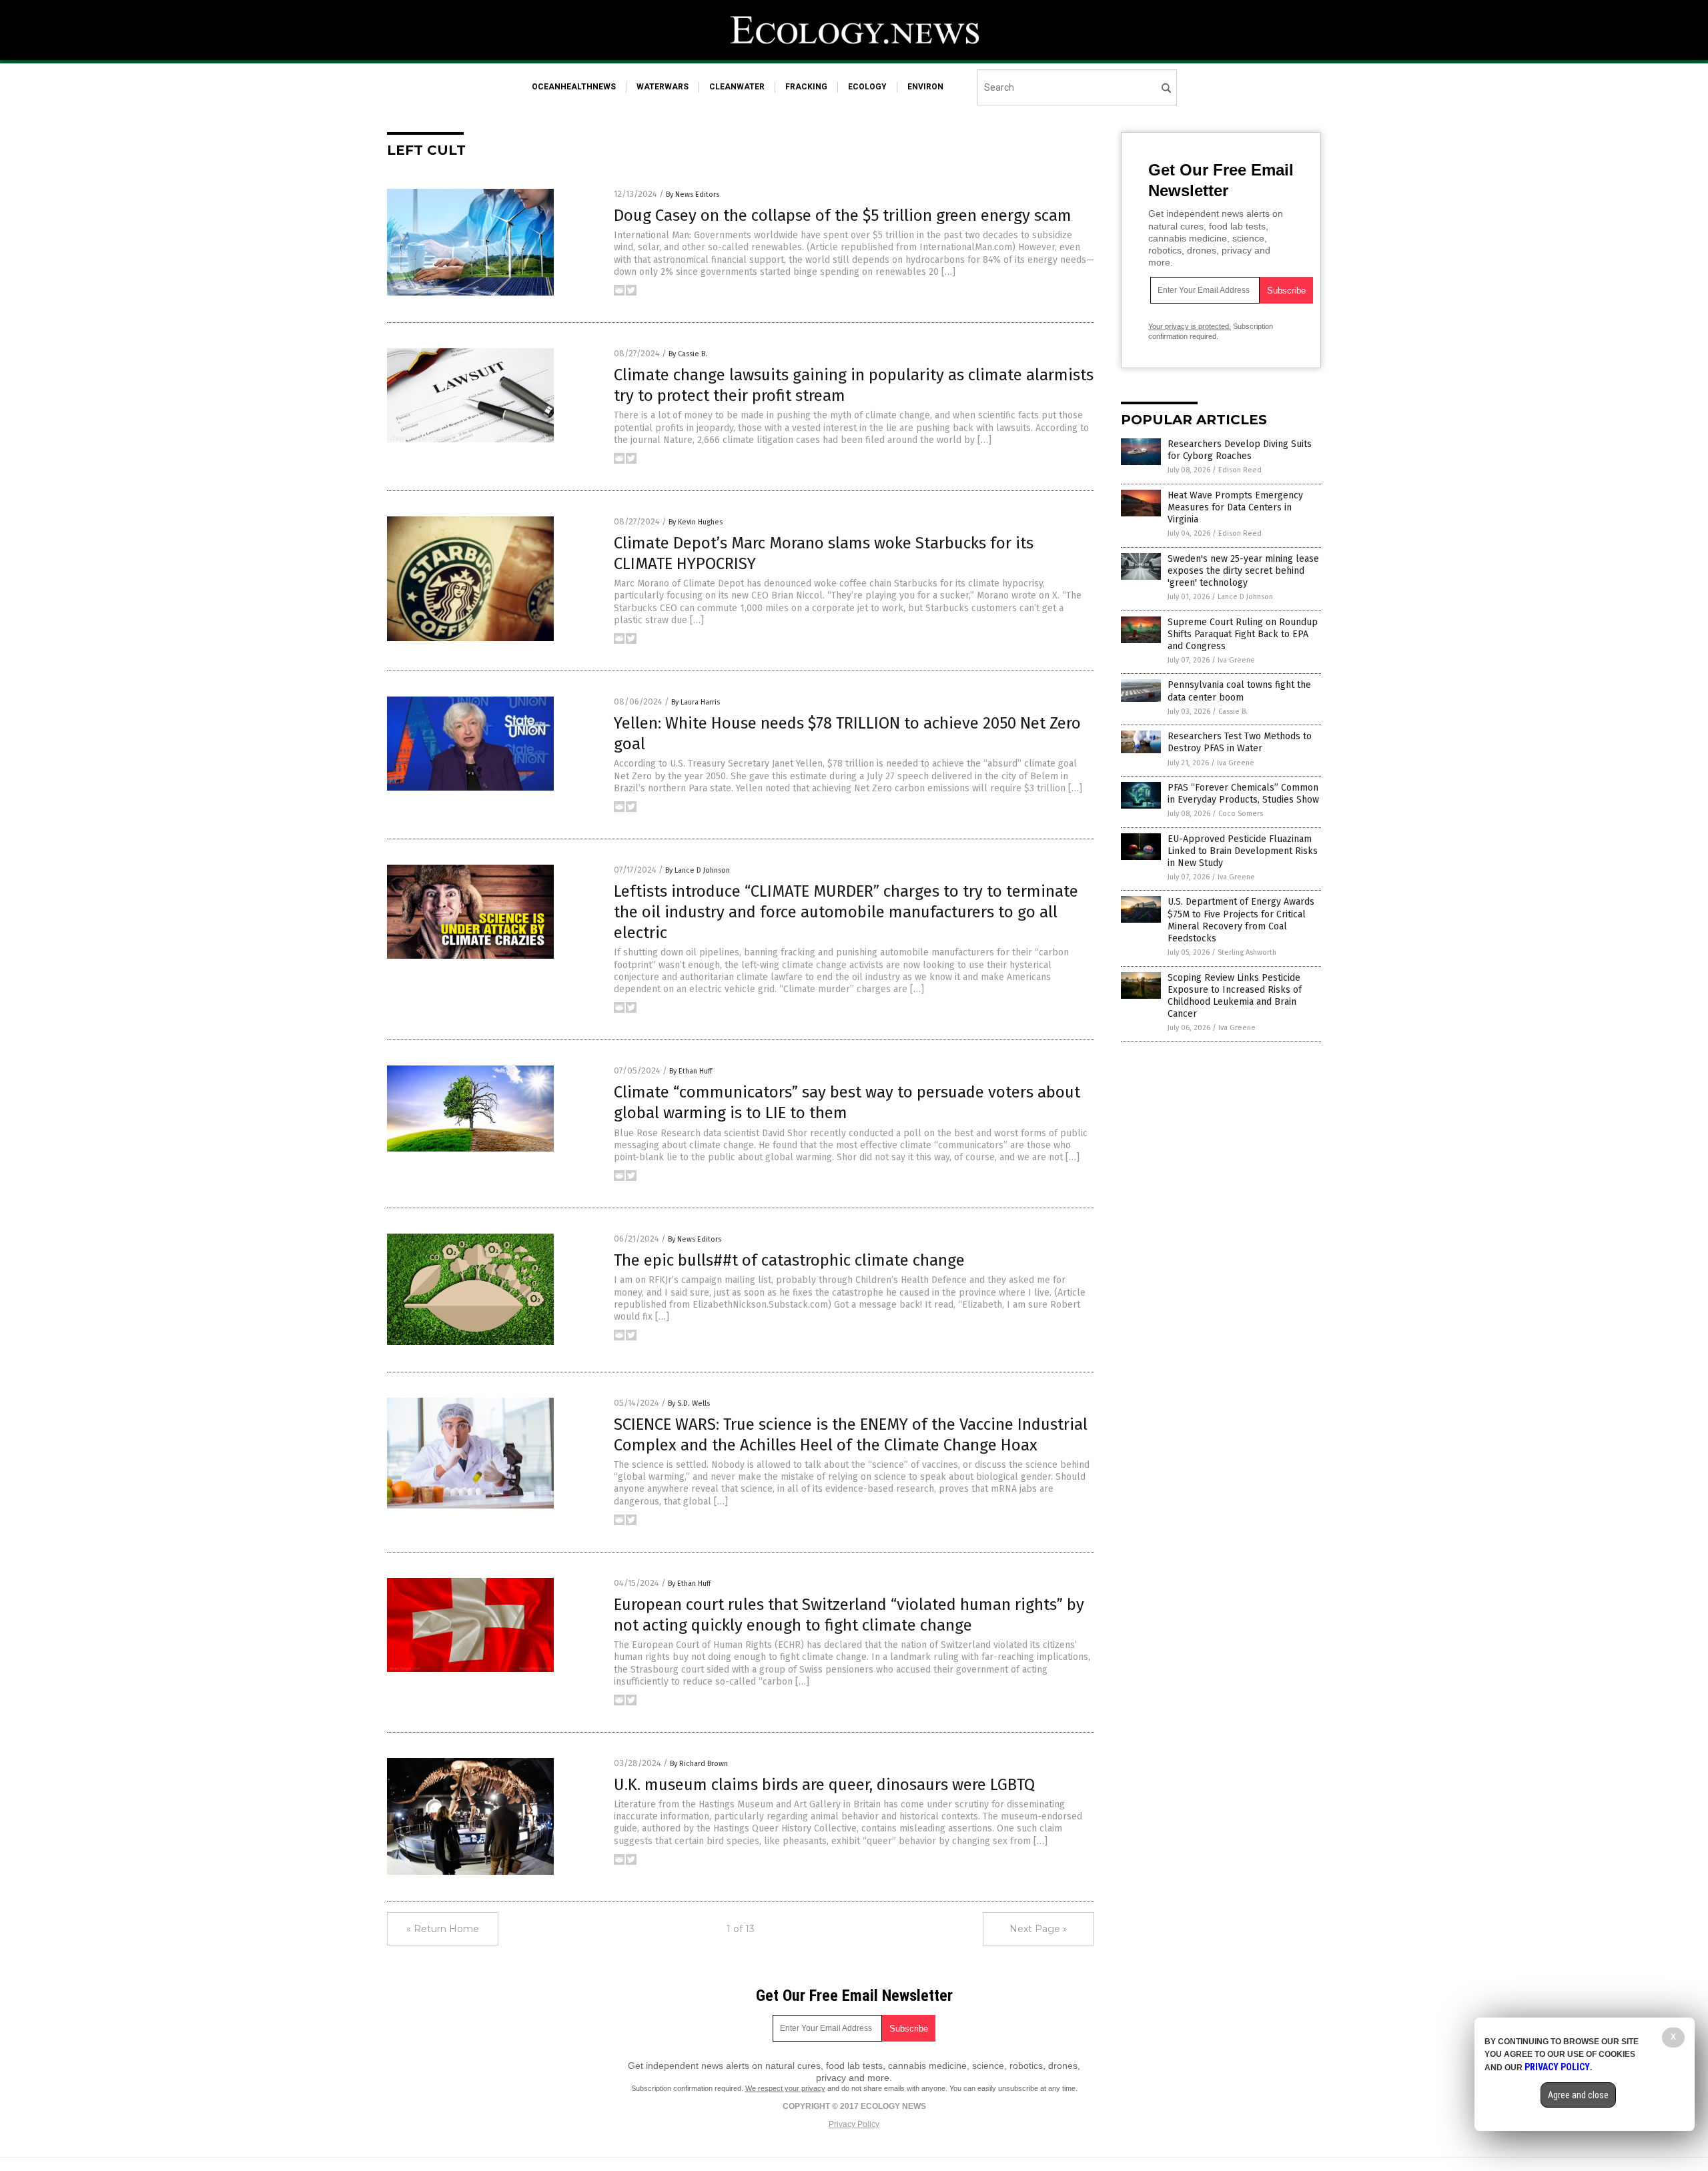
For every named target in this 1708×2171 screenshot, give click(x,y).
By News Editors (693, 194)
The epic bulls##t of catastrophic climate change (789, 1260)
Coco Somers (1241, 814)
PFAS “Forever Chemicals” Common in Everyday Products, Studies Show (1243, 794)
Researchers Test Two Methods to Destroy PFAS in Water (1240, 742)
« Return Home (443, 1929)
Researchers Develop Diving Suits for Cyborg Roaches (1240, 450)
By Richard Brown (699, 1764)
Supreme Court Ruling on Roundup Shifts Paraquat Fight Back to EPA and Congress (1243, 634)
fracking (806, 87)
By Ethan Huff (691, 1071)
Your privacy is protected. (1190, 326)
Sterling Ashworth (1247, 952)
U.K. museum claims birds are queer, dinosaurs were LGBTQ (824, 1785)
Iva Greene (1236, 660)
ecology (867, 87)
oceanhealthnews (574, 87)
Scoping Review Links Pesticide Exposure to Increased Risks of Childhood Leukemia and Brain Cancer (1235, 996)
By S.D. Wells (689, 1403)
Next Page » (1038, 1929)
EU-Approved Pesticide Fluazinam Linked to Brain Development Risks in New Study (1243, 851)
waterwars (663, 87)
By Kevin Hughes (696, 522)
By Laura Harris (696, 702)
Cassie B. (1233, 712)
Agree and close (1578, 2095)
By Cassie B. (688, 354)
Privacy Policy (854, 2124)
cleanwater (737, 87)
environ (925, 87)
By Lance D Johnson (698, 870)
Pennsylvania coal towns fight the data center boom (1239, 691)
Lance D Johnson (1245, 597)
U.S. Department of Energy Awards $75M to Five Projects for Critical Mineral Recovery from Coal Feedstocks (1241, 920)
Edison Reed (1240, 470)
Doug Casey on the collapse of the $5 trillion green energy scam (843, 215)
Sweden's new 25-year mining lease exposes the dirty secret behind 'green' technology (1243, 571)
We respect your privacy (785, 2088)
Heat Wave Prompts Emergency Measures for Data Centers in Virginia (1235, 507)
